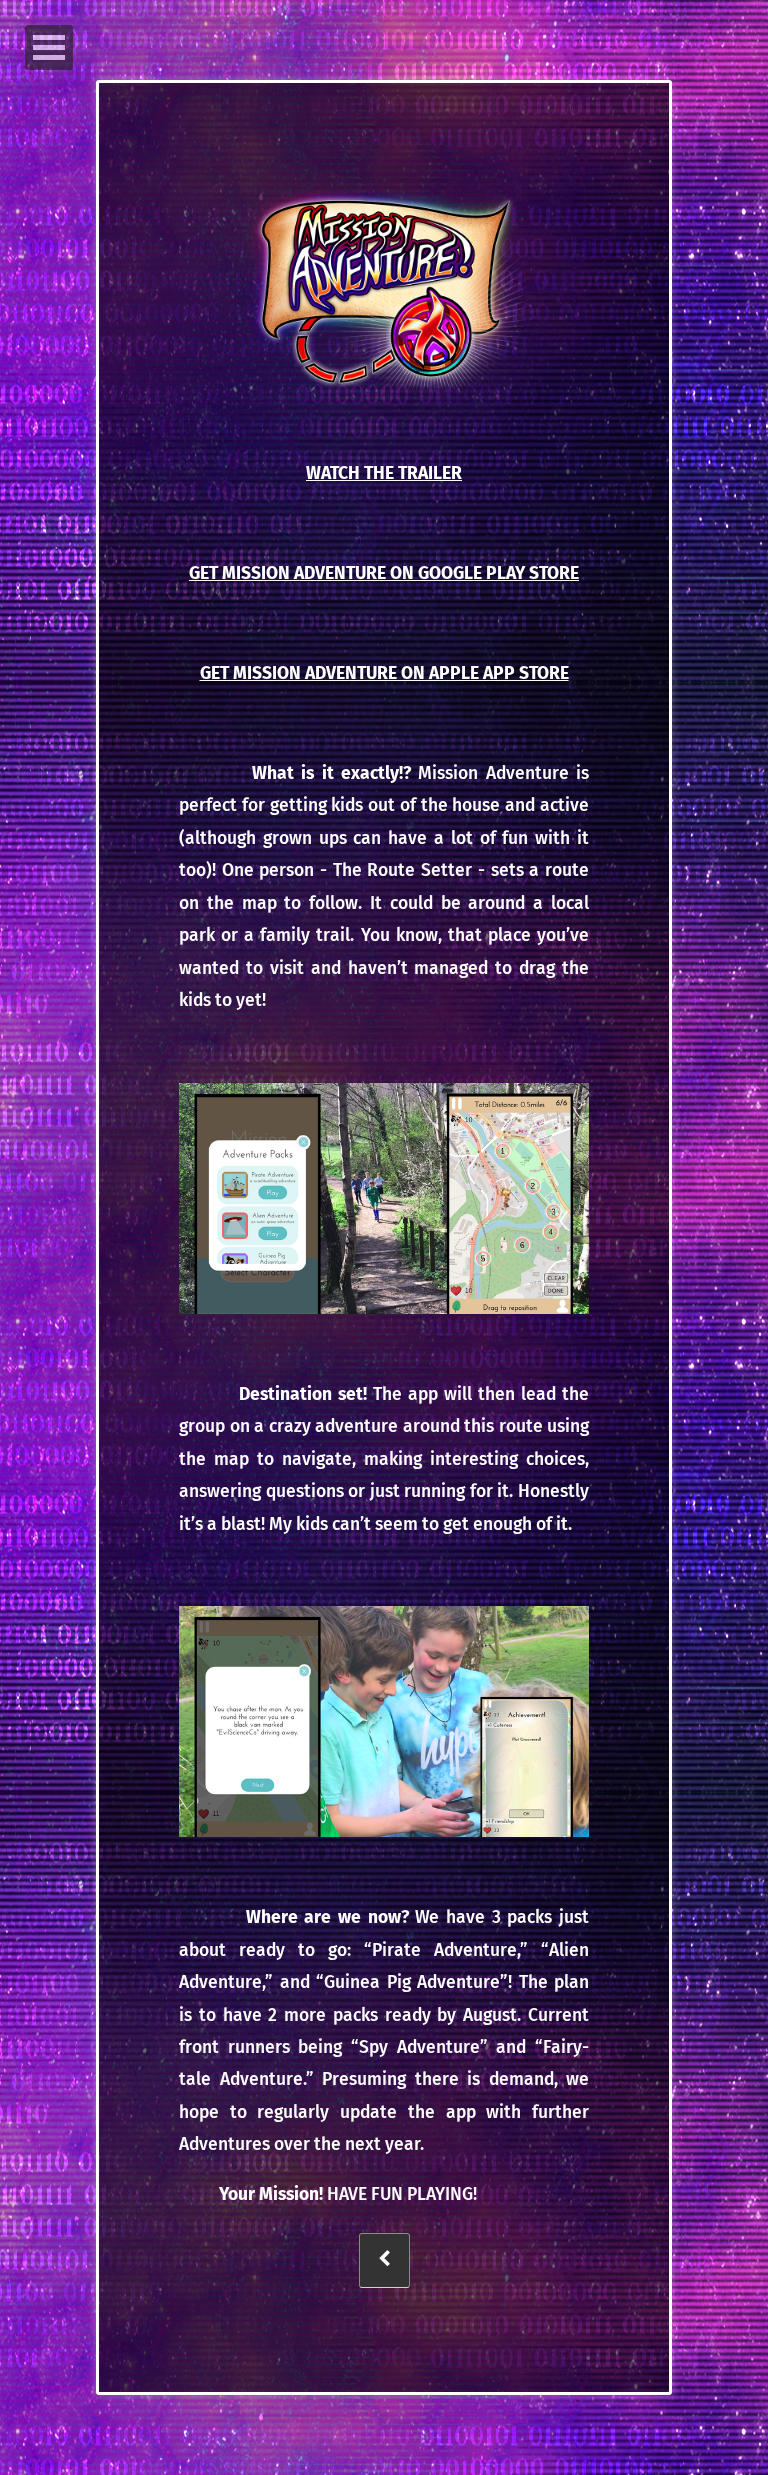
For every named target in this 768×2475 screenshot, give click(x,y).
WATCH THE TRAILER (384, 473)
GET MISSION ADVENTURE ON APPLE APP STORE (384, 673)
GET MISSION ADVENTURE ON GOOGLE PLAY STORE (384, 573)
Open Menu (49, 47)
